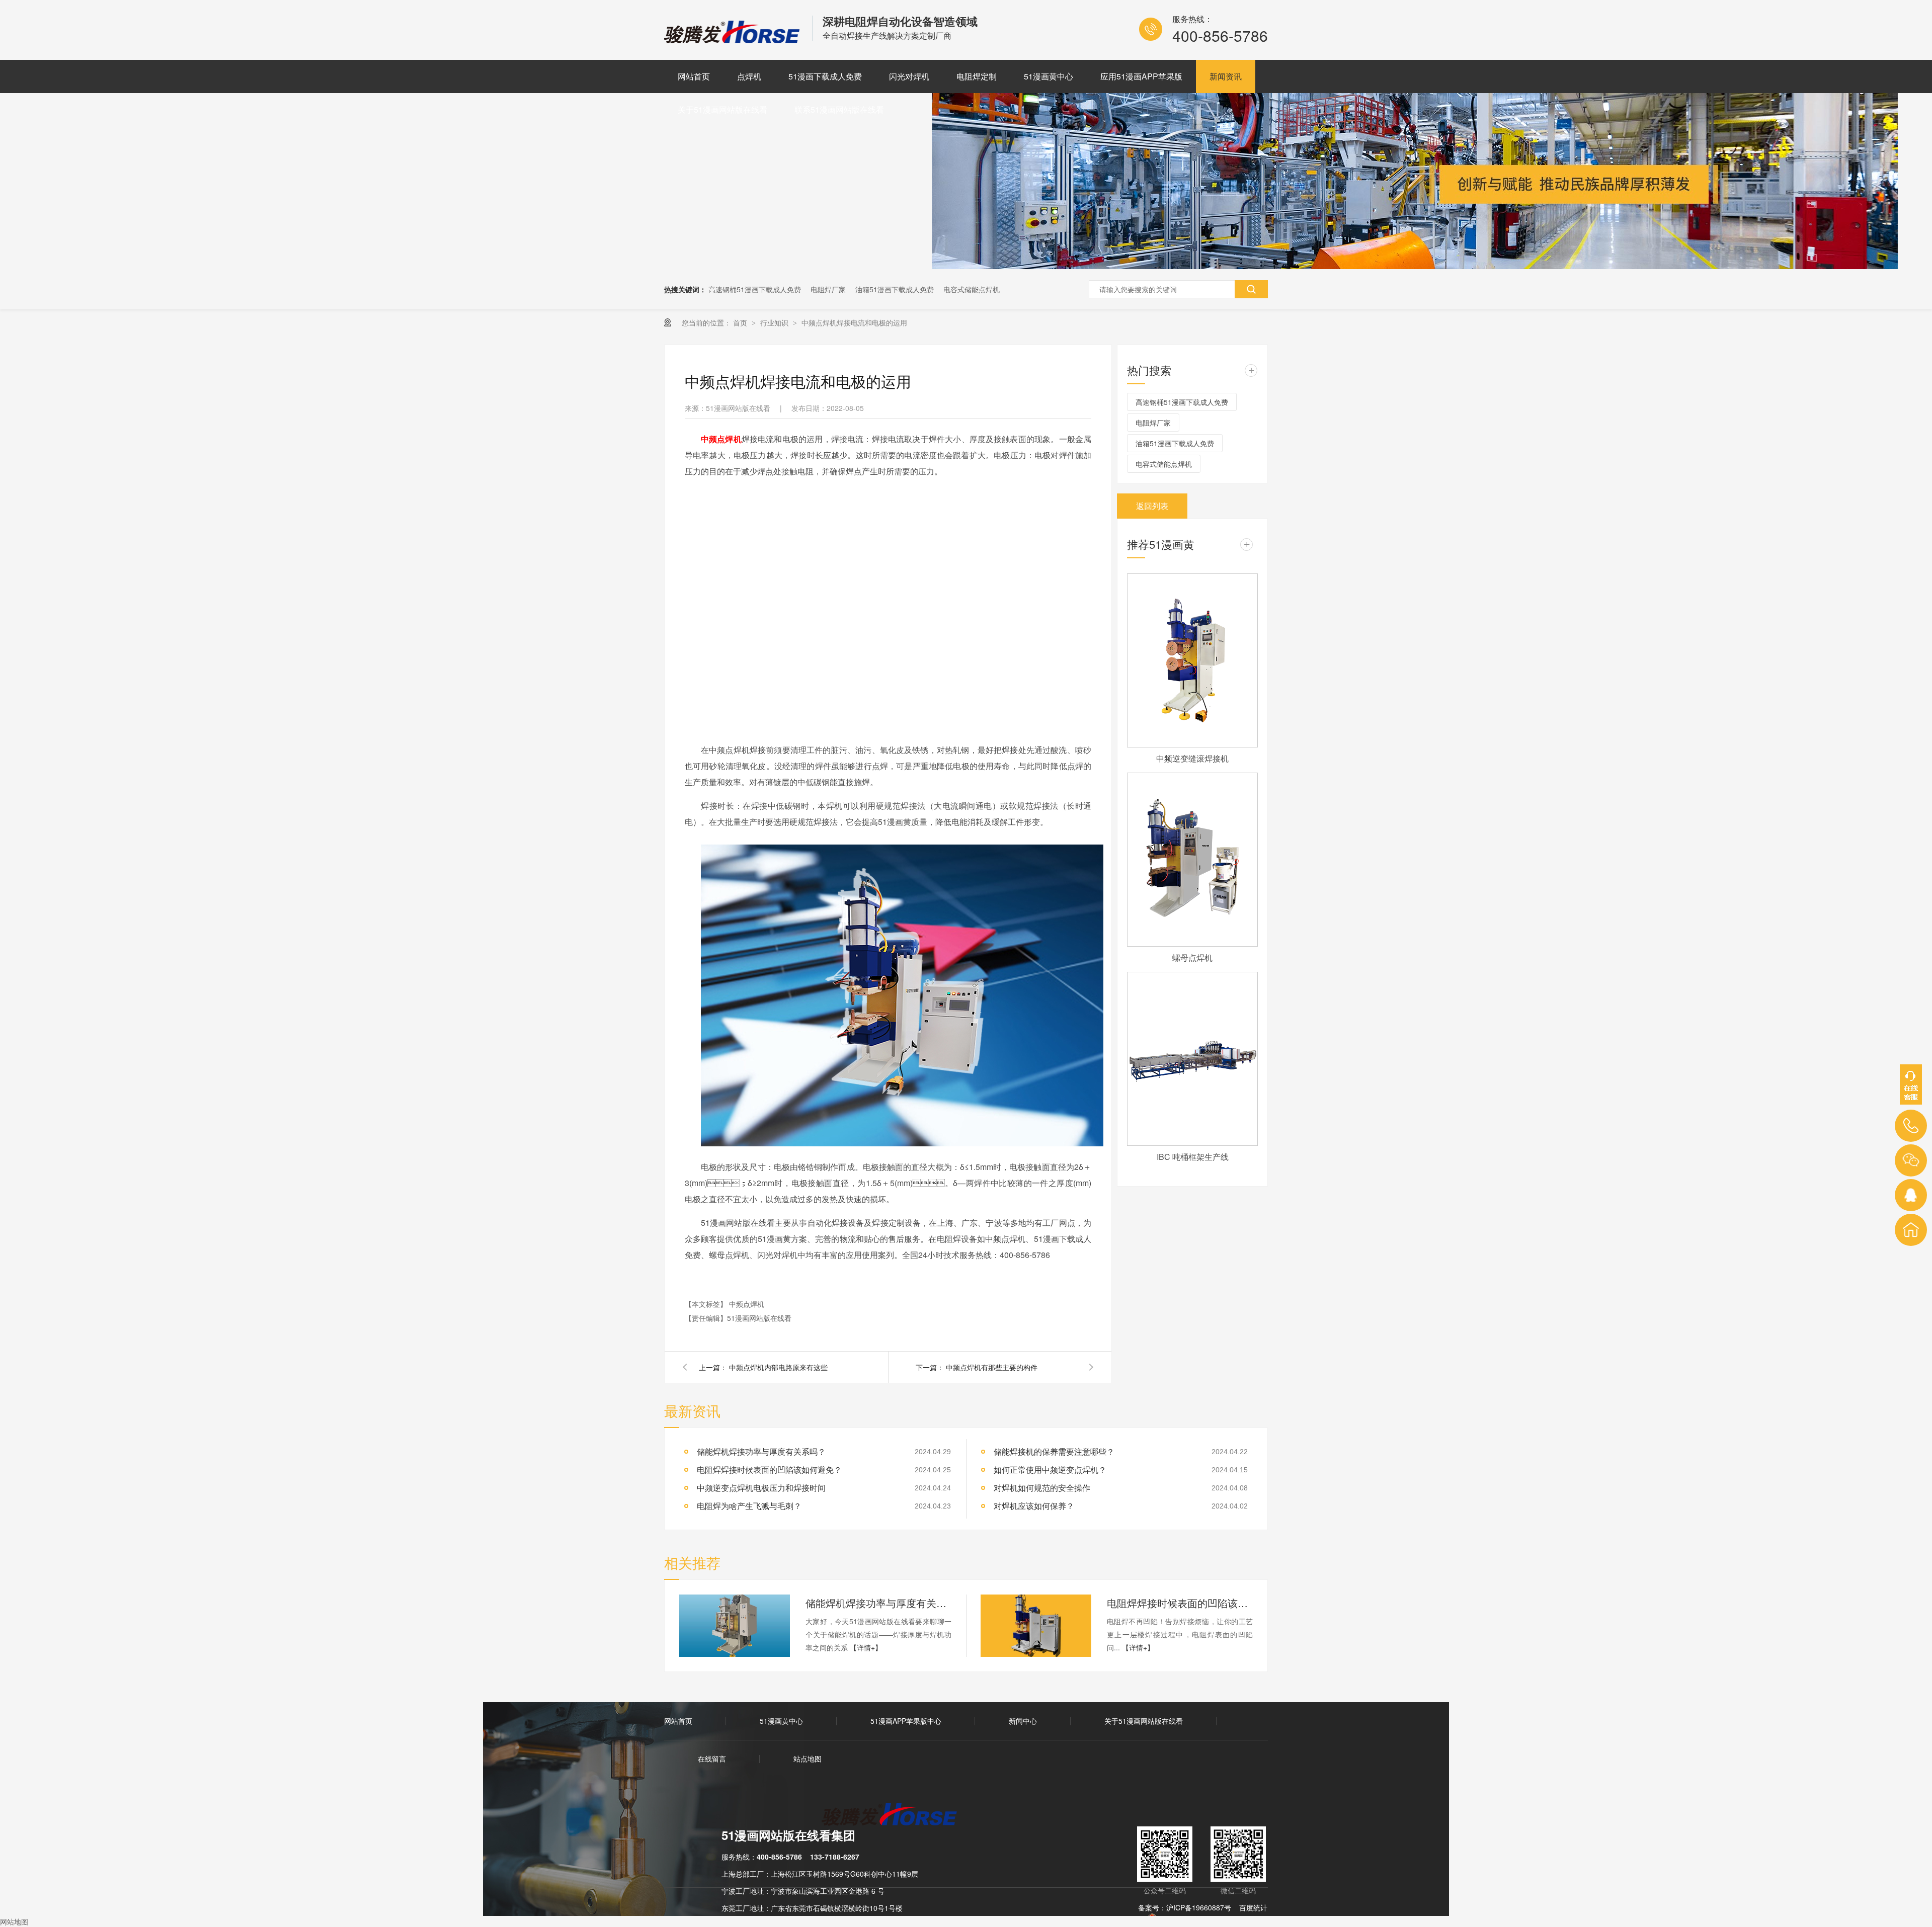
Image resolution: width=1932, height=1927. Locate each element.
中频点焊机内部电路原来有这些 (778, 1367)
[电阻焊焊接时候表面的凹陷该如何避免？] (1036, 1626)
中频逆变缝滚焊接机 (1192, 758)
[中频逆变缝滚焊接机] (1192, 660)
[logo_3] (895, 1815)
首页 (741, 322)
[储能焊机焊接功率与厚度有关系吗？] (735, 1626)
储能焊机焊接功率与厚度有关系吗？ (761, 1451)
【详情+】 (866, 1647)
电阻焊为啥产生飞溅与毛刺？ (749, 1506)
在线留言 (712, 1758)
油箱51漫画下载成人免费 (895, 289)
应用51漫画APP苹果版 (1141, 76)
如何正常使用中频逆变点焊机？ (1050, 1470)
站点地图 (808, 1758)
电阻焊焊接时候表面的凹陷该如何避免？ (1180, 1603)
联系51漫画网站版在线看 (839, 109)
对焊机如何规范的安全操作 (1042, 1488)
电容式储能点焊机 (972, 289)
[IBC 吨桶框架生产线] (1192, 1059)
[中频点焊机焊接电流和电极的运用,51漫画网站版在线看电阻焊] (733, 40)
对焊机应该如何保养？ (1034, 1506)
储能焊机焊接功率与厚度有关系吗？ (878, 1603)
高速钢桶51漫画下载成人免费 (755, 289)
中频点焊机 (747, 1304)
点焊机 (749, 76)
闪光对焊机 (909, 76)
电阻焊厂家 (828, 289)
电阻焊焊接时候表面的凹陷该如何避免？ (769, 1470)
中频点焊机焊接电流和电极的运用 (854, 322)
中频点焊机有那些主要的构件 (992, 1367)
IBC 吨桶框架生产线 (1193, 1157)
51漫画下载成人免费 (825, 76)
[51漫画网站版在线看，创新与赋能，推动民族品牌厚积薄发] (1415, 266)
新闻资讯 (1226, 76)
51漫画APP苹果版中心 (906, 1721)
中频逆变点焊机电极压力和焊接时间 (761, 1488)
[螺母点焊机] (1192, 860)
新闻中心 (1023, 1721)
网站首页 (694, 76)
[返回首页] (1911, 1230)
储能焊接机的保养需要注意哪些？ (1054, 1451)
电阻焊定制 (977, 76)
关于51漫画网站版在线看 (722, 109)
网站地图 (14, 1921)
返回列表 (1152, 506)
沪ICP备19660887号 (1199, 1907)
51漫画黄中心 (1049, 76)
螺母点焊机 (1192, 957)
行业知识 (775, 322)
